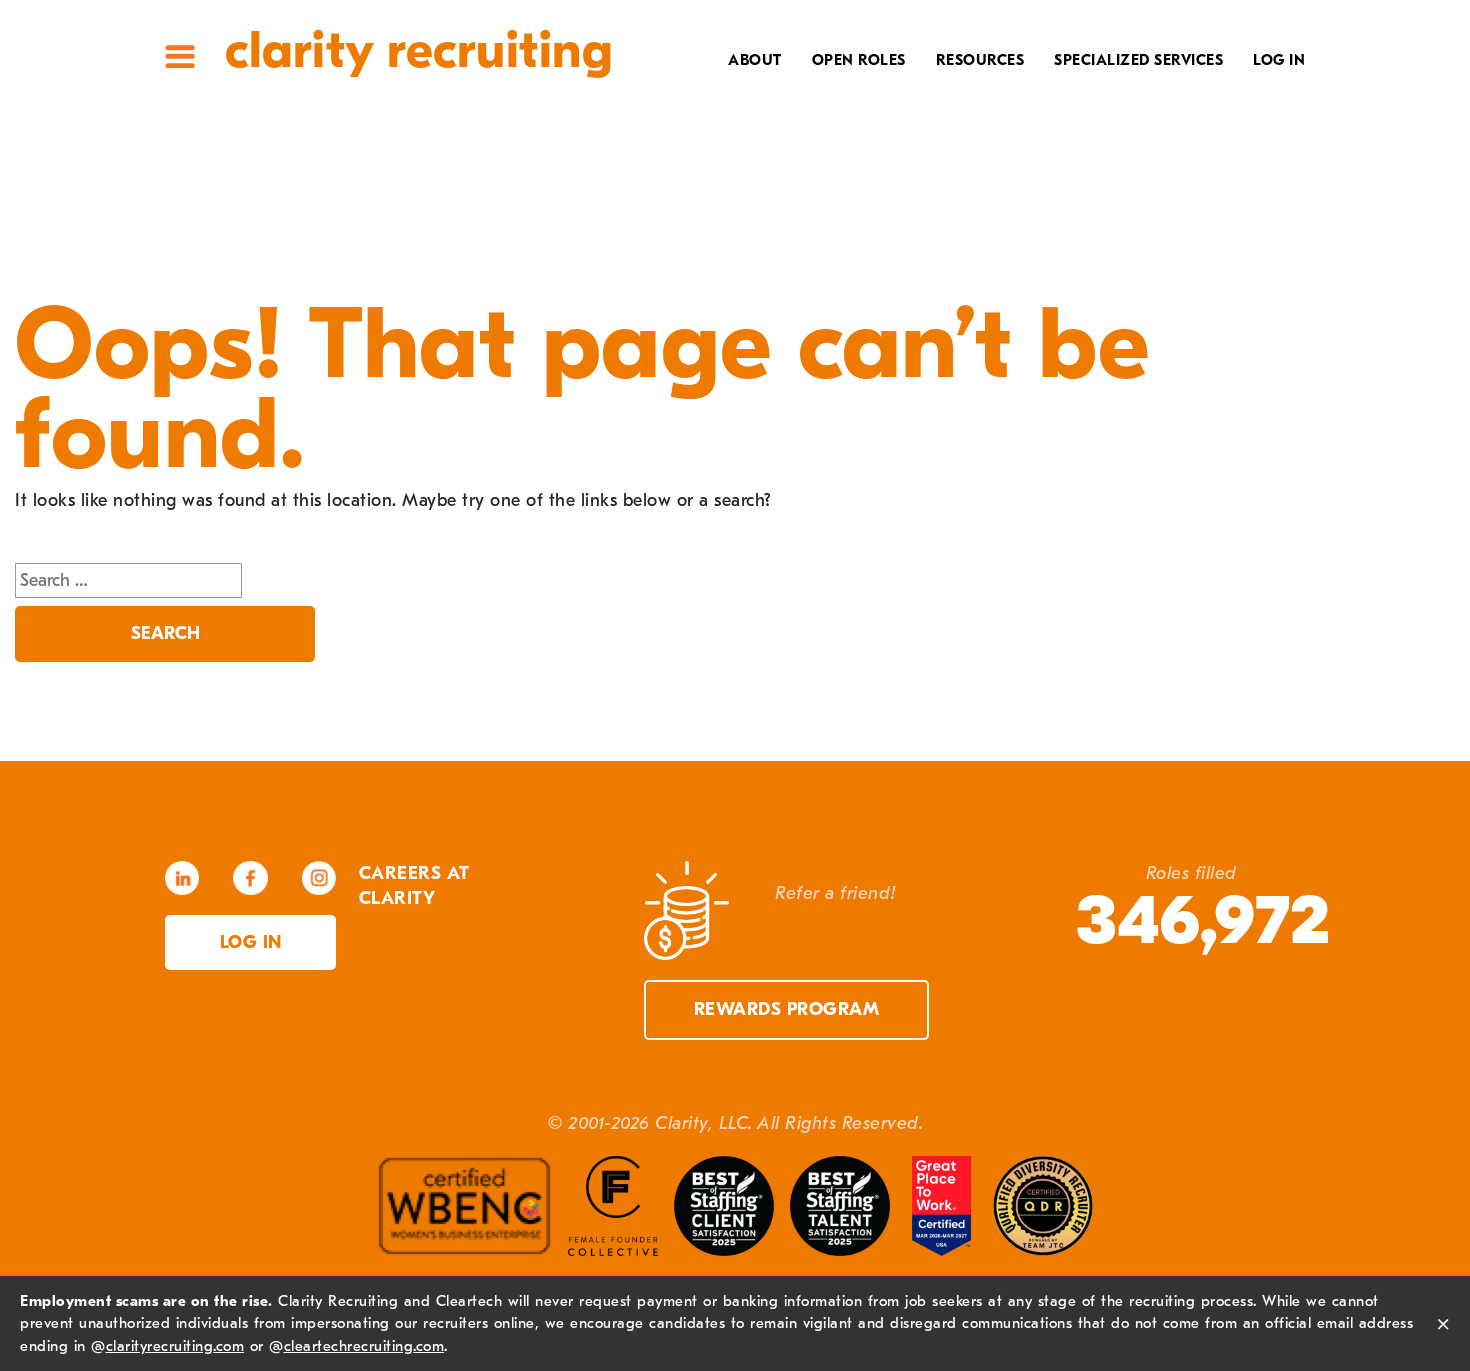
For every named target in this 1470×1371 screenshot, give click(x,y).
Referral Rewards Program (894, 189)
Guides (986, 127)
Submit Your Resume (928, 220)
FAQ (999, 158)
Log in (251, 942)
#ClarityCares (710, 158)
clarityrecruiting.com (175, 1346)
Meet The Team (711, 96)
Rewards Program (787, 1009)
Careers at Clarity (691, 127)
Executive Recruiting (1124, 127)
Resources (980, 60)
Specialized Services (1138, 60)
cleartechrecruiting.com (364, 1346)
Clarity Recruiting (418, 50)
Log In (1279, 60)
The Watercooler (941, 96)
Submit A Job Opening (924, 251)
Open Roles (859, 60)
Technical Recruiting (1122, 96)
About (755, 60)
